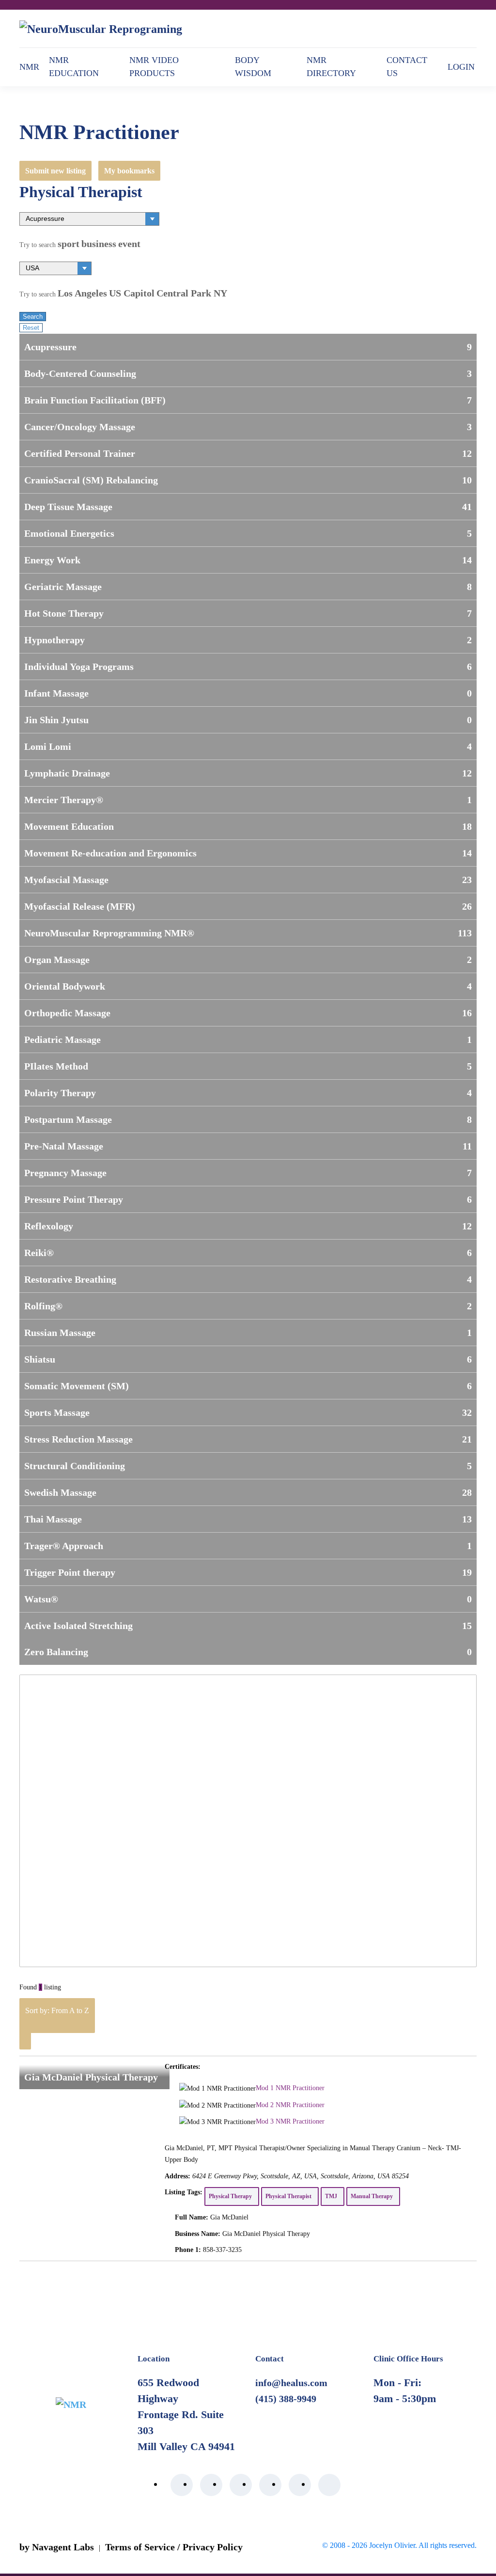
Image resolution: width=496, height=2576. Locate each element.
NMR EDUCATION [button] (74, 67)
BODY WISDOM (253, 67)
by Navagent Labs (57, 2547)
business (99, 244)
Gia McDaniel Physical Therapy (91, 2077)
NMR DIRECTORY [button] (331, 67)
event (129, 244)
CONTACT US (407, 67)
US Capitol (132, 293)
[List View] (25, 2040)
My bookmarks (129, 171)
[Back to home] (101, 29)
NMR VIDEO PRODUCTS (154, 67)
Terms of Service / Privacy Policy (174, 2547)
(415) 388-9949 (286, 2399)
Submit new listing (55, 171)
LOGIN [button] (461, 67)
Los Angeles (82, 293)
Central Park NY (192, 293)
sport (69, 244)
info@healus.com (291, 2383)
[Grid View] (37, 2040)
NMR (29, 67)
